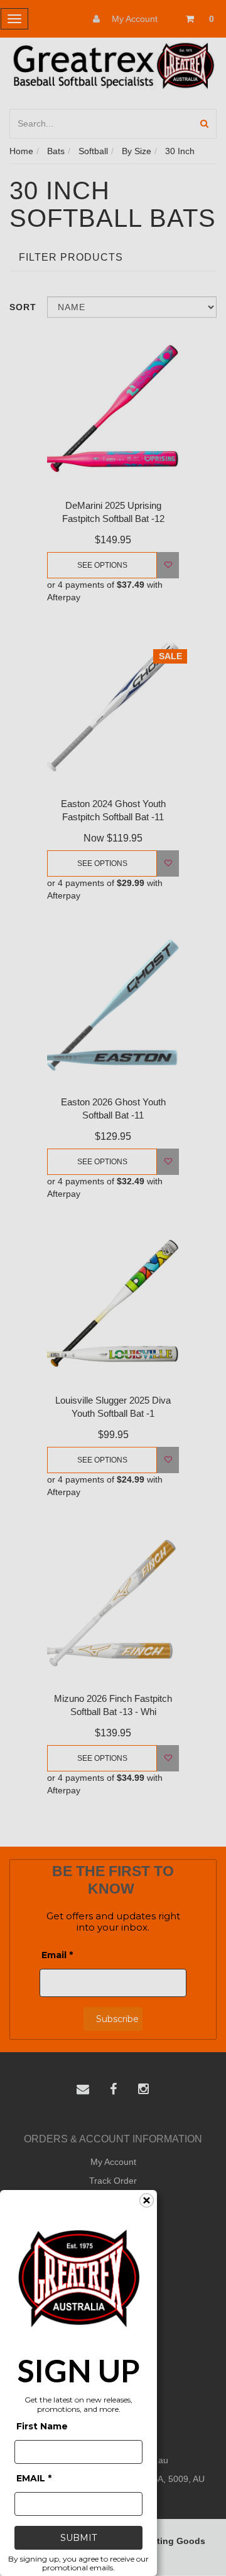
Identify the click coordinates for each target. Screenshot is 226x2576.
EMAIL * (34, 2478)
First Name (42, 2426)
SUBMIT (78, 2538)
